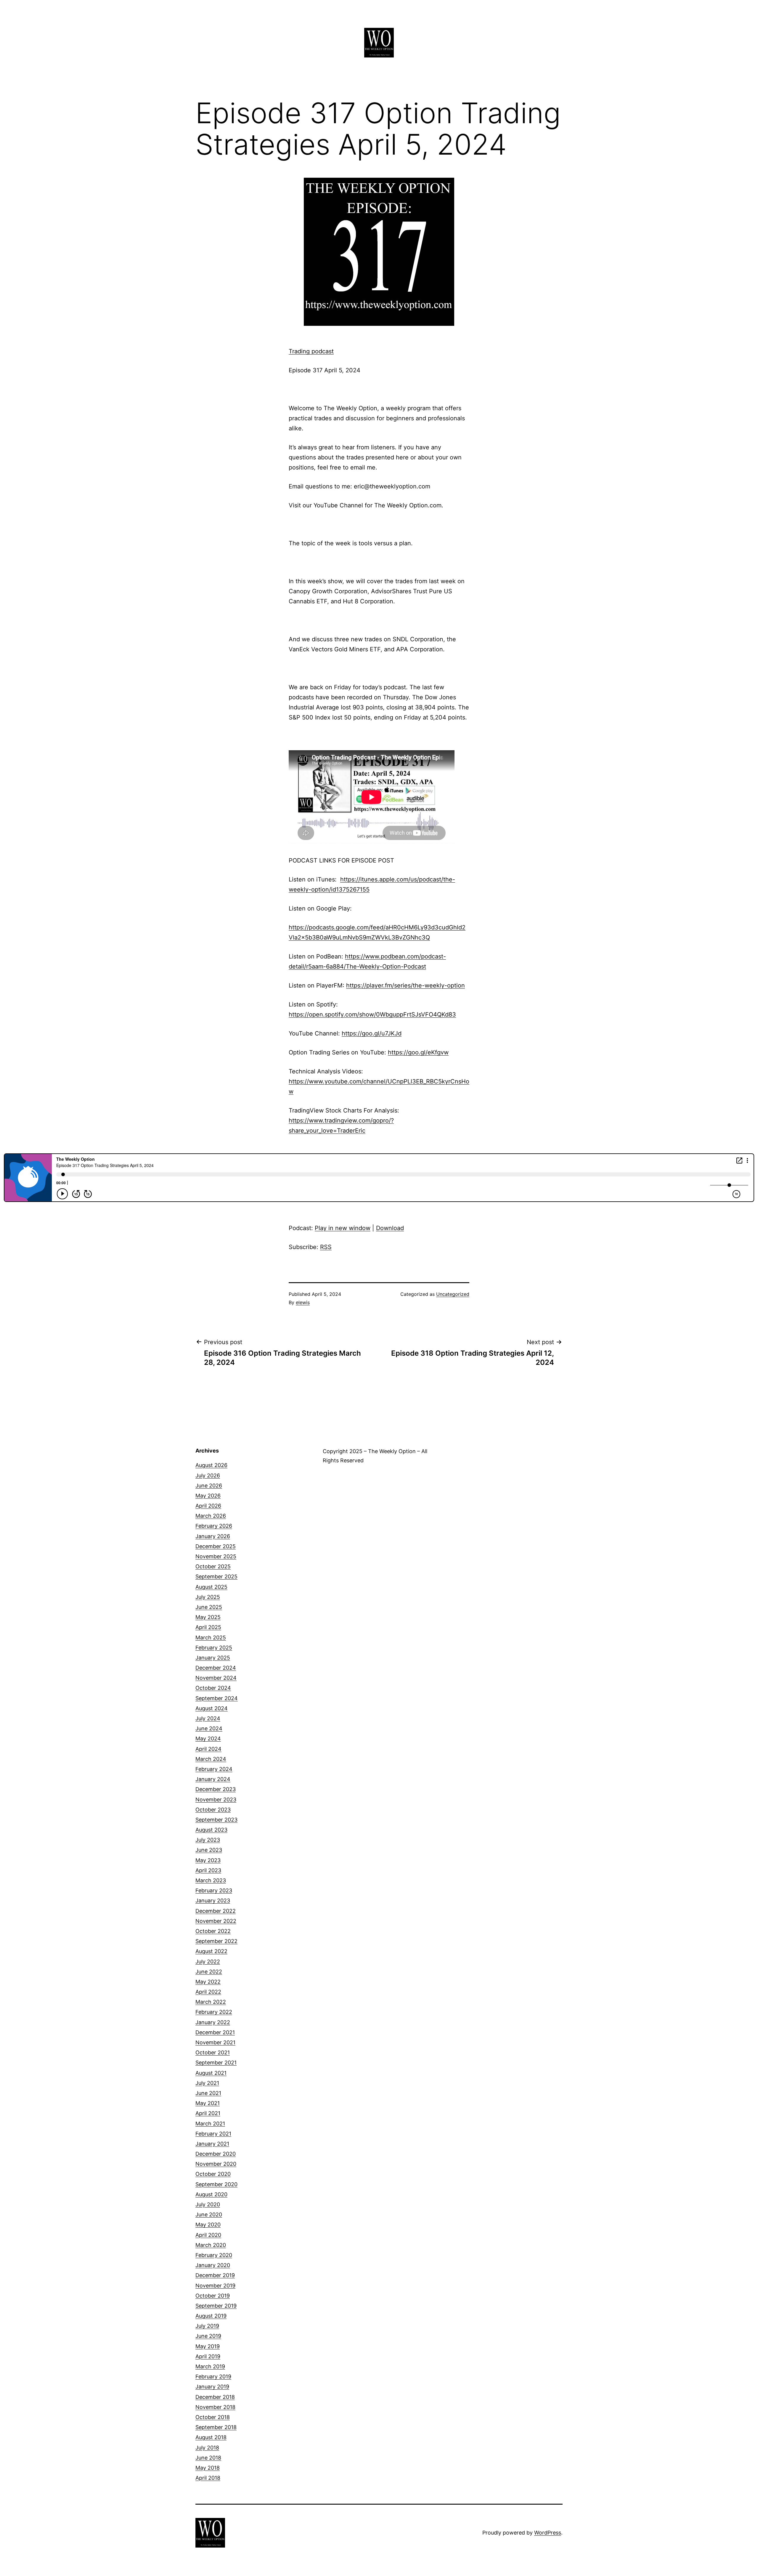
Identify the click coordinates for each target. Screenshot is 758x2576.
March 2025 (211, 1638)
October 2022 (213, 1931)
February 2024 (214, 1769)
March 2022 (211, 2002)
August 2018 (211, 2437)
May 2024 (208, 1739)
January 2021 (212, 2144)
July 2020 (208, 2204)
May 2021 (208, 2103)
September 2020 (216, 2184)
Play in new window (343, 1228)
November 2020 (216, 2164)
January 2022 (213, 2022)
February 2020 (214, 2255)
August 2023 (211, 1830)
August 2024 (212, 1708)
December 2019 (215, 2275)
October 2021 (213, 2052)
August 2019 (211, 2316)
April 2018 (208, 2478)
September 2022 (216, 1941)
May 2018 (208, 2468)
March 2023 (211, 1880)
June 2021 (208, 2093)
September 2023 (216, 1820)
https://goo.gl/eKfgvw (418, 1052)
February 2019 (213, 2377)
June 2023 (209, 1850)
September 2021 (216, 2063)
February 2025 (214, 1648)
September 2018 (216, 2427)
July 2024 (208, 1718)
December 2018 (215, 2397)
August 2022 (211, 1951)
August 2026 (211, 1465)
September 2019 (216, 2306)
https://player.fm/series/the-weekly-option (406, 985)
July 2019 (207, 2326)
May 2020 (208, 2225)
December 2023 (216, 1789)
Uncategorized (453, 1294)
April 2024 (208, 1749)
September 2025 (216, 1576)
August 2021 (211, 2073)
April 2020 (208, 2235)
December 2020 (216, 2154)
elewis (303, 1302)
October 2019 (213, 2296)
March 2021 (210, 2124)
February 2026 (214, 1526)
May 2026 (208, 1496)
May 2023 (208, 1860)
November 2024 (216, 1678)
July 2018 (207, 2448)
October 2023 (213, 1810)
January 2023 (213, 1901)
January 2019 (212, 2387)
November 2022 (216, 1921)
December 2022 (216, 1911)
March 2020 (211, 2245)
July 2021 (207, 2083)
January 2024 (213, 1779)
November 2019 (215, 2286)
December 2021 (215, 2032)
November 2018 (215, 2407)
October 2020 (213, 2174)
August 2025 (211, 1587)
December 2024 (216, 1668)
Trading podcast (311, 351)
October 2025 (213, 1566)
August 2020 (211, 2194)
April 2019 (208, 2356)
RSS (326, 1247)
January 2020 (213, 2265)
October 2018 (213, 2417)
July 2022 (208, 1962)
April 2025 (208, 1627)
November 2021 (215, 2042)
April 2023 (208, 1870)
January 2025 (213, 1658)
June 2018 (208, 2458)
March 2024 (211, 1759)
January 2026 (213, 1536)
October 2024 (213, 1688)
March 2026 (211, 1516)
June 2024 (209, 1728)
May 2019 (208, 2346)
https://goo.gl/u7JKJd (372, 1033)
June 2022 (209, 1972)
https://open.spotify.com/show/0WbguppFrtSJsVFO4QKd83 (372, 1014)
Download (390, 1228)
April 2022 (208, 1992)
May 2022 (208, 1982)
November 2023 (216, 1800)
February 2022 (214, 2012)
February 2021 (213, 2134)
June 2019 (208, 2336)
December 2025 (216, 1546)
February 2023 (214, 1890)
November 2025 (216, 1556)
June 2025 (209, 1607)
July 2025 (208, 1597)
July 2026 (208, 1475)
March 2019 (210, 2366)
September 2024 (217, 1698)
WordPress (548, 2533)
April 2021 (208, 2113)
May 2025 (208, 1617)
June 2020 (209, 2214)
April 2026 (208, 1506)
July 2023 (208, 1840)
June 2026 (209, 1486)
